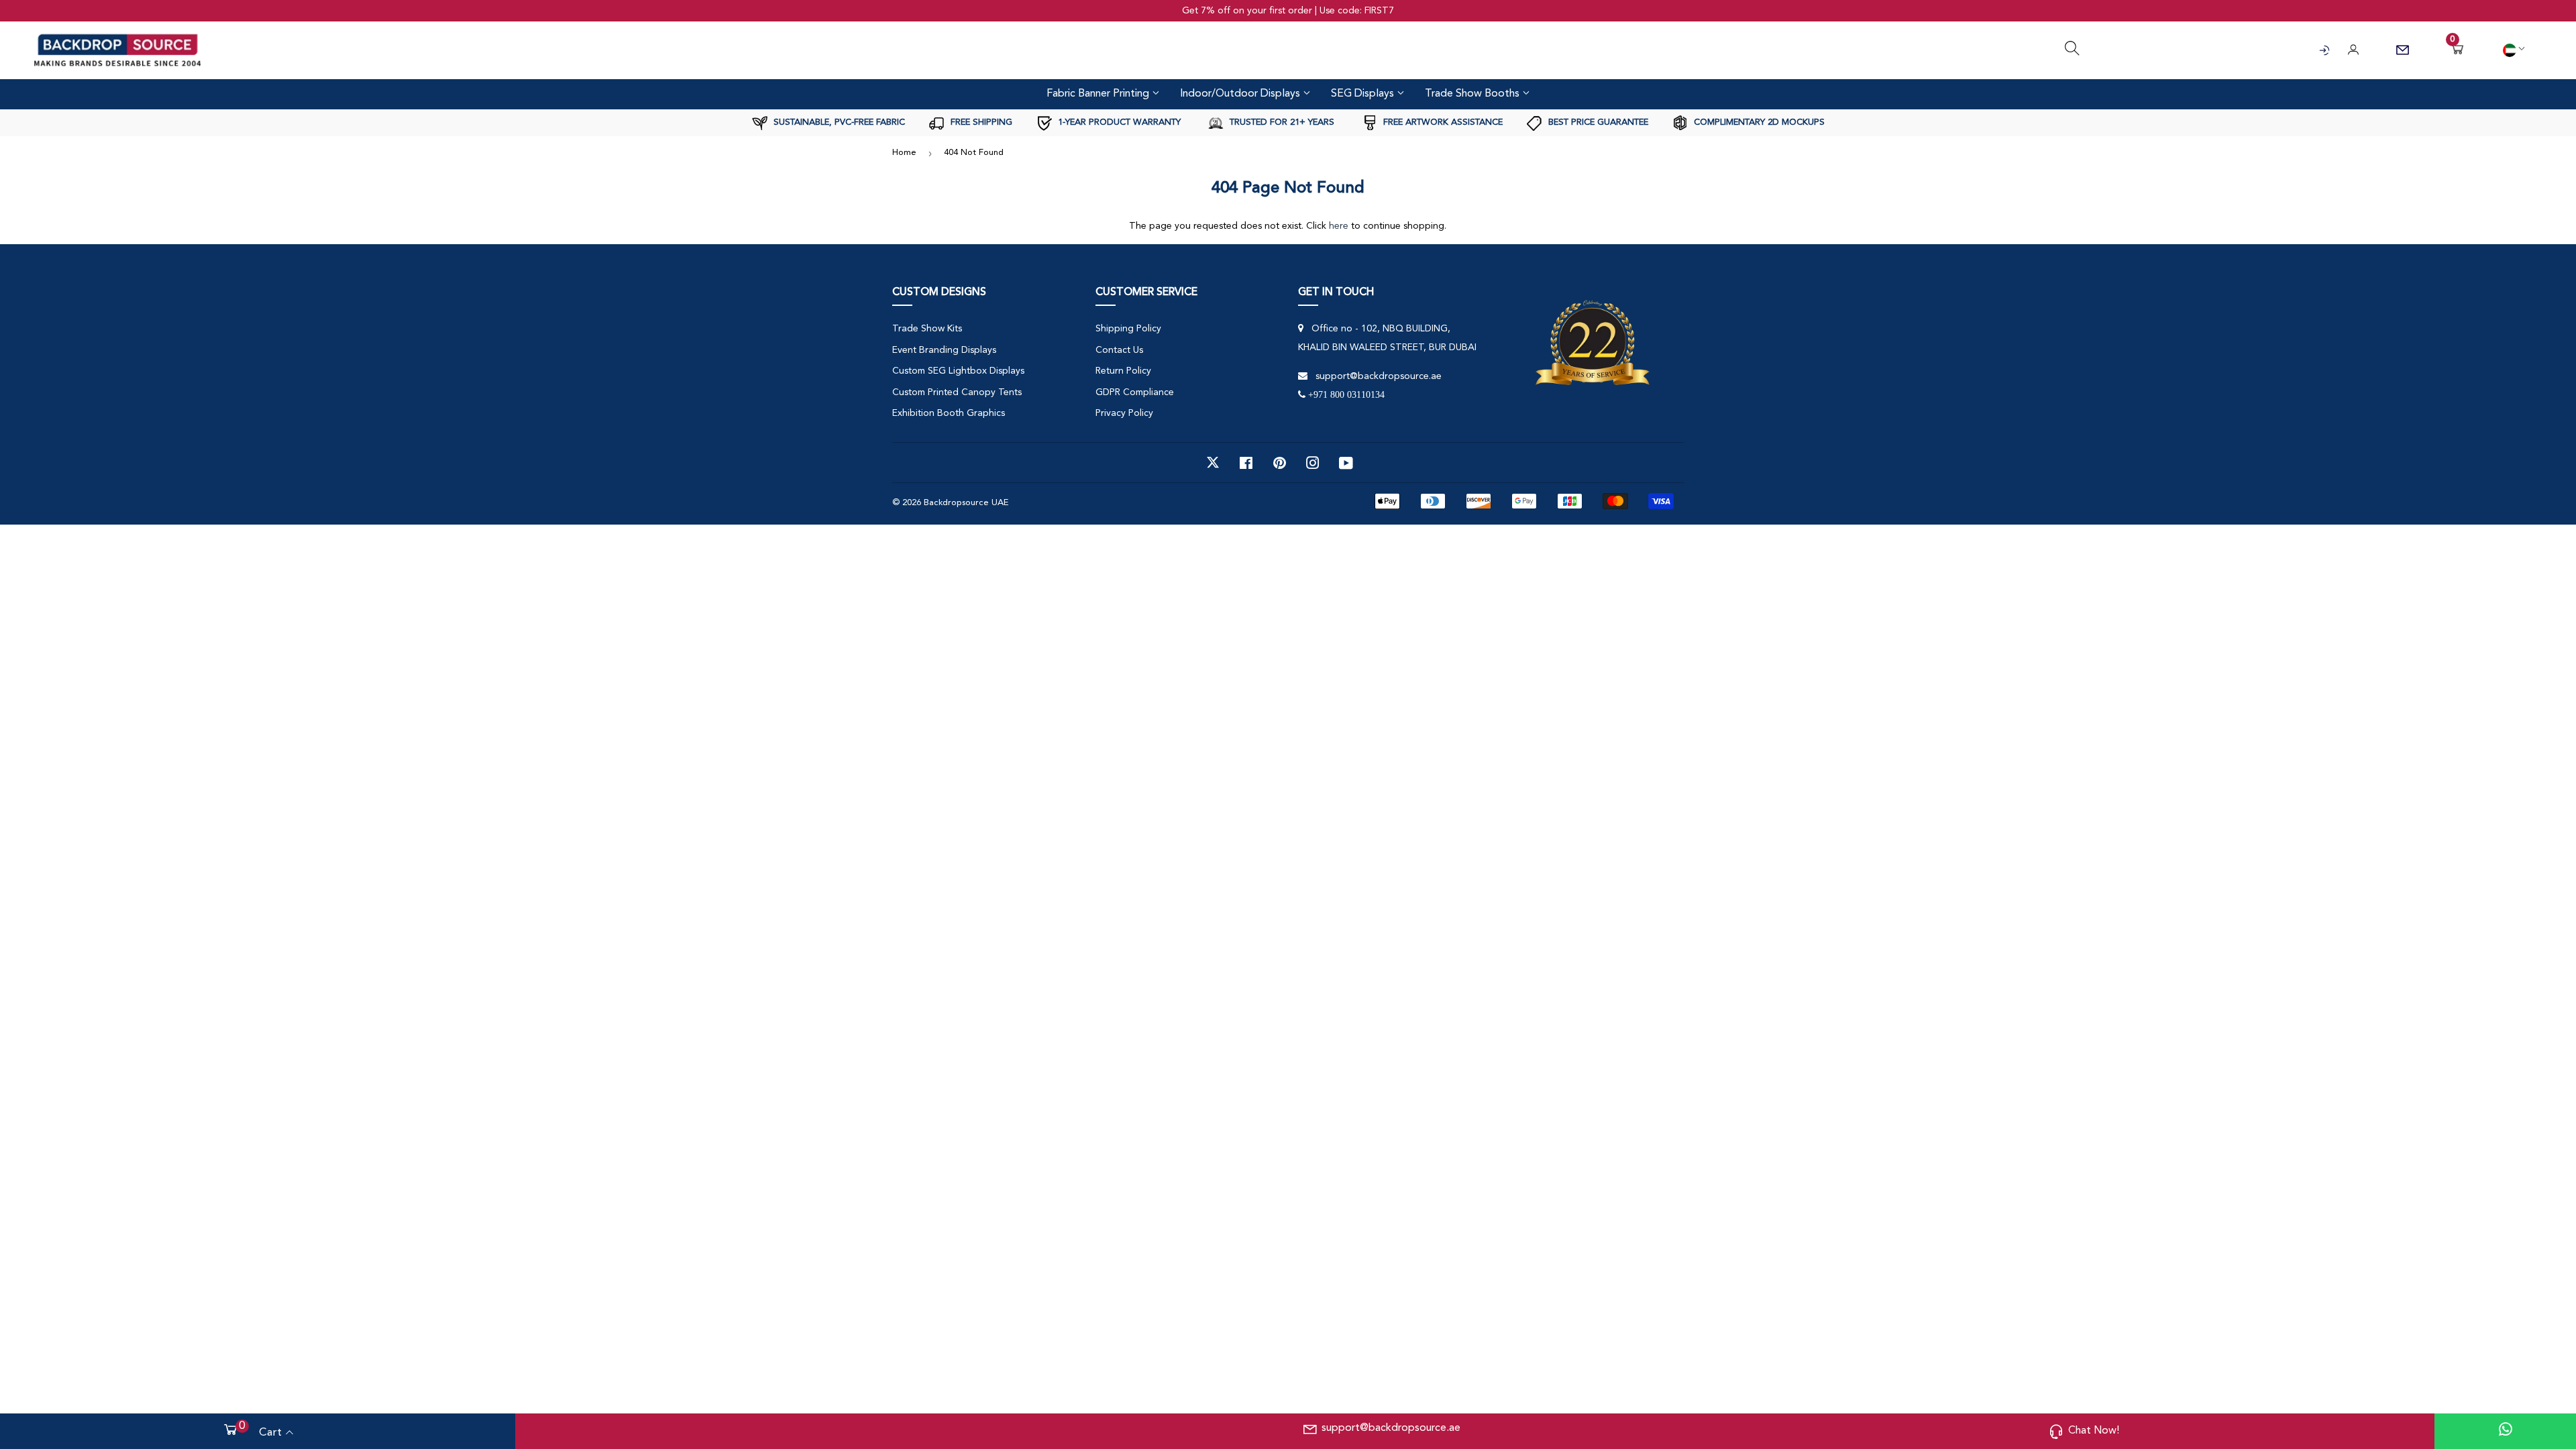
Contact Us (1119, 350)
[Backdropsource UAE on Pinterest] (1280, 463)
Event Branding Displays (944, 350)
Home (904, 153)
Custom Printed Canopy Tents (957, 392)
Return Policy (1123, 371)
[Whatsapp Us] (2506, 1431)
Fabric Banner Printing (1099, 94)
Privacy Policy (1124, 413)
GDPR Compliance (1135, 392)
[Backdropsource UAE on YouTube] (1346, 463)
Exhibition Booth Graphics (949, 413)
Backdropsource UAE (966, 503)
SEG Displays (1364, 94)
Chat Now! (2094, 1431)
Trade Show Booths (1473, 94)
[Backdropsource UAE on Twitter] (1213, 463)
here (1339, 226)
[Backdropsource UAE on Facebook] (1246, 463)
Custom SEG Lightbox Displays (958, 371)
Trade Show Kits (927, 329)
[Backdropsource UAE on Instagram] (1313, 463)
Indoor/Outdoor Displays (1241, 94)
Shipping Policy (1128, 329)
